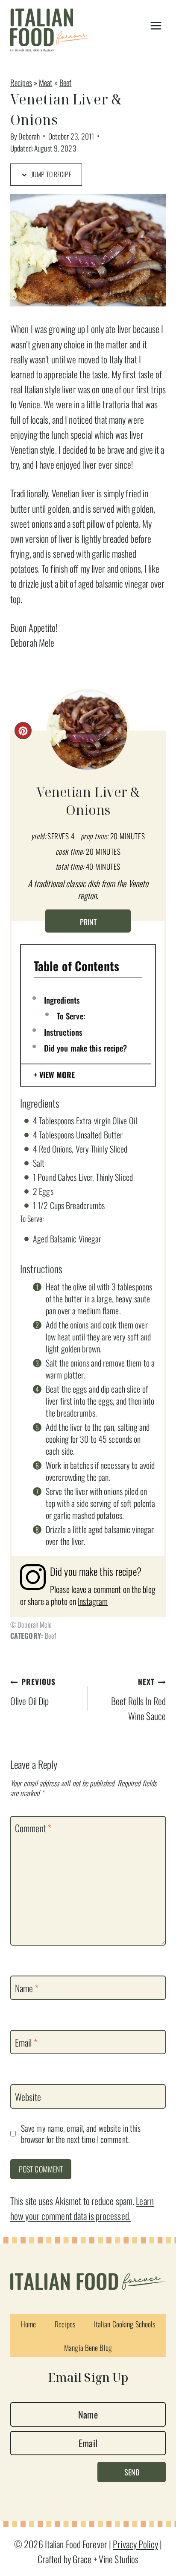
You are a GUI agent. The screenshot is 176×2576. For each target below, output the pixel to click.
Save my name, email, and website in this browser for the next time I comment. (81, 2134)
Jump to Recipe (51, 174)
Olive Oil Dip (33, 1692)
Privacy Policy (135, 2544)
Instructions (63, 1032)
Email (26, 2043)
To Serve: (71, 1016)
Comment (33, 1828)
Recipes (21, 82)
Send (132, 2472)
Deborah (29, 136)
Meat (45, 82)
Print (88, 922)
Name (27, 1988)
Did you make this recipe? (86, 1048)
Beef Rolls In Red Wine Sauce (138, 1699)
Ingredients (62, 1000)
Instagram (93, 1601)
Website (28, 2097)
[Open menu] (156, 26)
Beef (65, 82)
